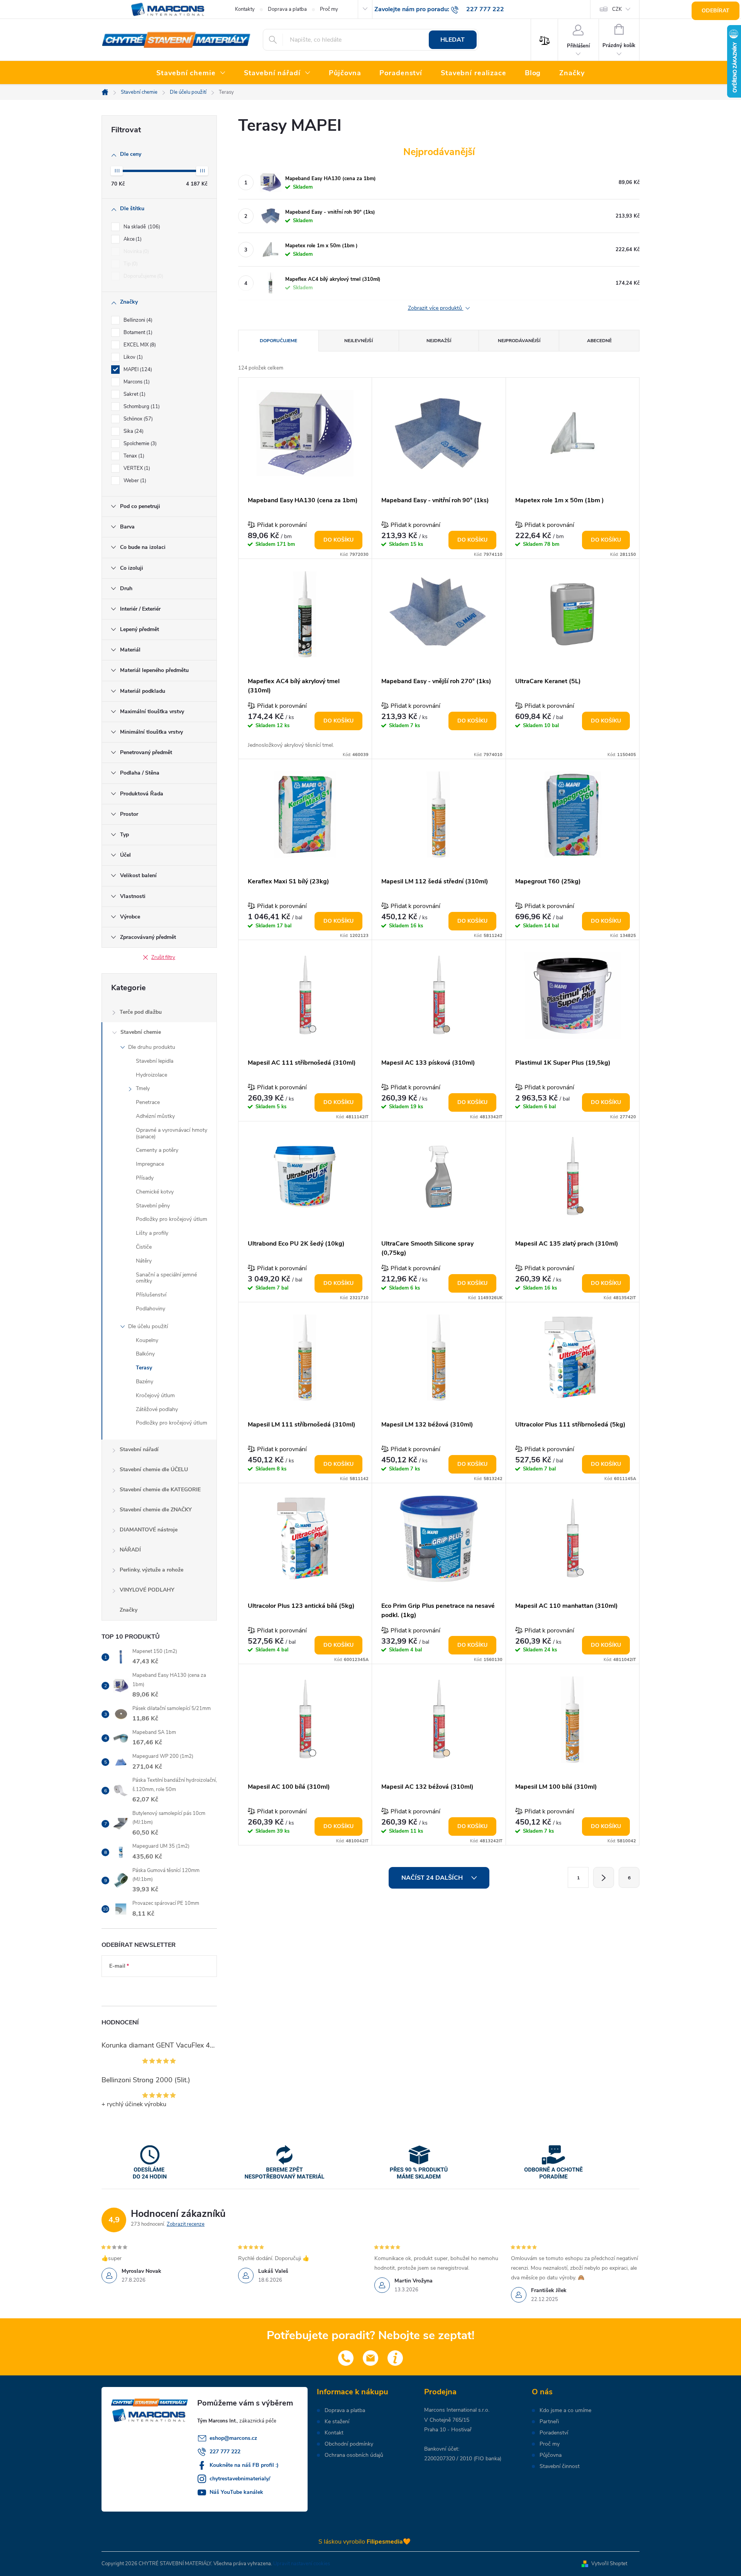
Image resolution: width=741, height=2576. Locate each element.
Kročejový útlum (155, 1395)
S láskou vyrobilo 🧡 (365, 2542)
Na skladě (141, 227)
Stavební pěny (153, 1206)
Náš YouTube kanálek (236, 2492)
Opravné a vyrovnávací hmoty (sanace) (172, 1133)
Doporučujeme (143, 276)
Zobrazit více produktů (436, 308)
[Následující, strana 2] (604, 1877)
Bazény (145, 1382)
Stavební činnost (560, 2466)
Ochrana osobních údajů (354, 2455)
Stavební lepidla (155, 1061)
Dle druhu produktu (152, 1047)
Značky (129, 1610)
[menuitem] (191, 73)
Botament (137, 333)
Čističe (144, 1247)
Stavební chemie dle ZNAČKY (156, 1510)
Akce (132, 239)
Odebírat (716, 11)
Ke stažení (337, 2422)
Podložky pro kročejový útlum (172, 1219)
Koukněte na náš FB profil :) (244, 2465)
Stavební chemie (141, 1032)
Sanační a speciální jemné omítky (166, 1278)
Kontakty (245, 9)
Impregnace (150, 1164)
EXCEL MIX (139, 345)
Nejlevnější (359, 341)
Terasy (144, 1368)
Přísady (145, 1178)
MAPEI (137, 370)
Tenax (133, 456)
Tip (130, 264)
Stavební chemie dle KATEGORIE (160, 1490)
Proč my (329, 9)
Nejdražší (439, 341)
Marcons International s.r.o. (457, 2410)
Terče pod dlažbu (141, 1012)
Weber (134, 481)
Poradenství (554, 2433)
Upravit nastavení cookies (302, 2564)
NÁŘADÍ (130, 1550)
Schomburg (141, 407)
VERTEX (136, 468)
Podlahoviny (151, 1309)
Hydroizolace (151, 1075)
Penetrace (148, 1102)
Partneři (549, 2422)
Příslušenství (151, 1295)
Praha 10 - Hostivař (448, 2430)
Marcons (136, 382)
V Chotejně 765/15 (447, 2420)
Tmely (143, 1088)
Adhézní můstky (155, 1116)
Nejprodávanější (519, 341)
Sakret (134, 394)
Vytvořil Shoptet (609, 2564)
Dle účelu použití (148, 1326)
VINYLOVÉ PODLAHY (147, 1590)
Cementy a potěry (157, 1150)
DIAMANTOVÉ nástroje (149, 1530)
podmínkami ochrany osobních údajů (153, 1989)
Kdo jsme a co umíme (565, 2411)
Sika (133, 431)
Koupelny (147, 1340)
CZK (617, 9)
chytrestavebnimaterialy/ (240, 2479)
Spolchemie (139, 444)
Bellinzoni (137, 320)
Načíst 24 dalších (433, 1878)
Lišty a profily (152, 1233)
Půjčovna (551, 2455)
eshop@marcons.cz (233, 2438)
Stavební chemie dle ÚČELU (154, 1469)
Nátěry (144, 1261)
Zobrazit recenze (186, 2224)
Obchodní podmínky (349, 2444)
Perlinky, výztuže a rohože (151, 1570)
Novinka (135, 252)
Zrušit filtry (163, 957)
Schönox (137, 419)
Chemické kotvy (155, 1192)
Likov (132, 357)
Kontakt (334, 2433)
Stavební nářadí (139, 1449)
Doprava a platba (287, 9)
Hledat (453, 40)
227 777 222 (225, 2452)
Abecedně (599, 341)
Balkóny (145, 1354)
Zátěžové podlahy (157, 1409)
